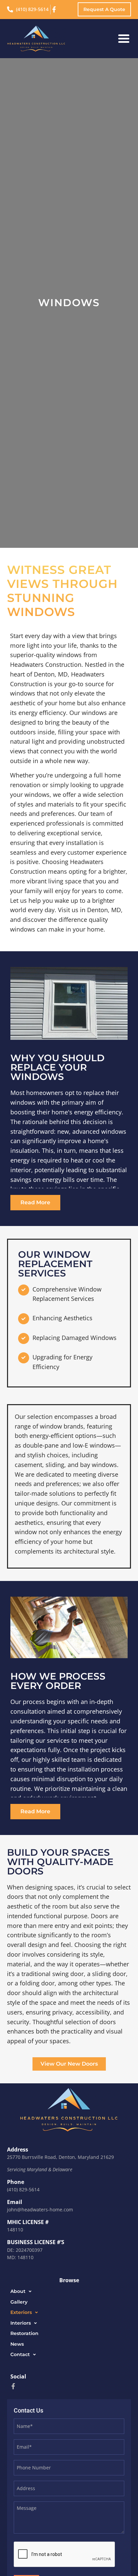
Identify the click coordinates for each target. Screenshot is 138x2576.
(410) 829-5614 (23, 2189)
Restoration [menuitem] (24, 2333)
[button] (124, 39)
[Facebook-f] (13, 2386)
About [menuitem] (18, 2291)
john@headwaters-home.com (40, 2210)
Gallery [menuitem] (19, 2302)
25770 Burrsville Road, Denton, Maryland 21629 (60, 2157)
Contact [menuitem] (20, 2354)
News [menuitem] (17, 2344)
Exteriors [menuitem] (21, 2312)
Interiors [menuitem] (21, 2323)
